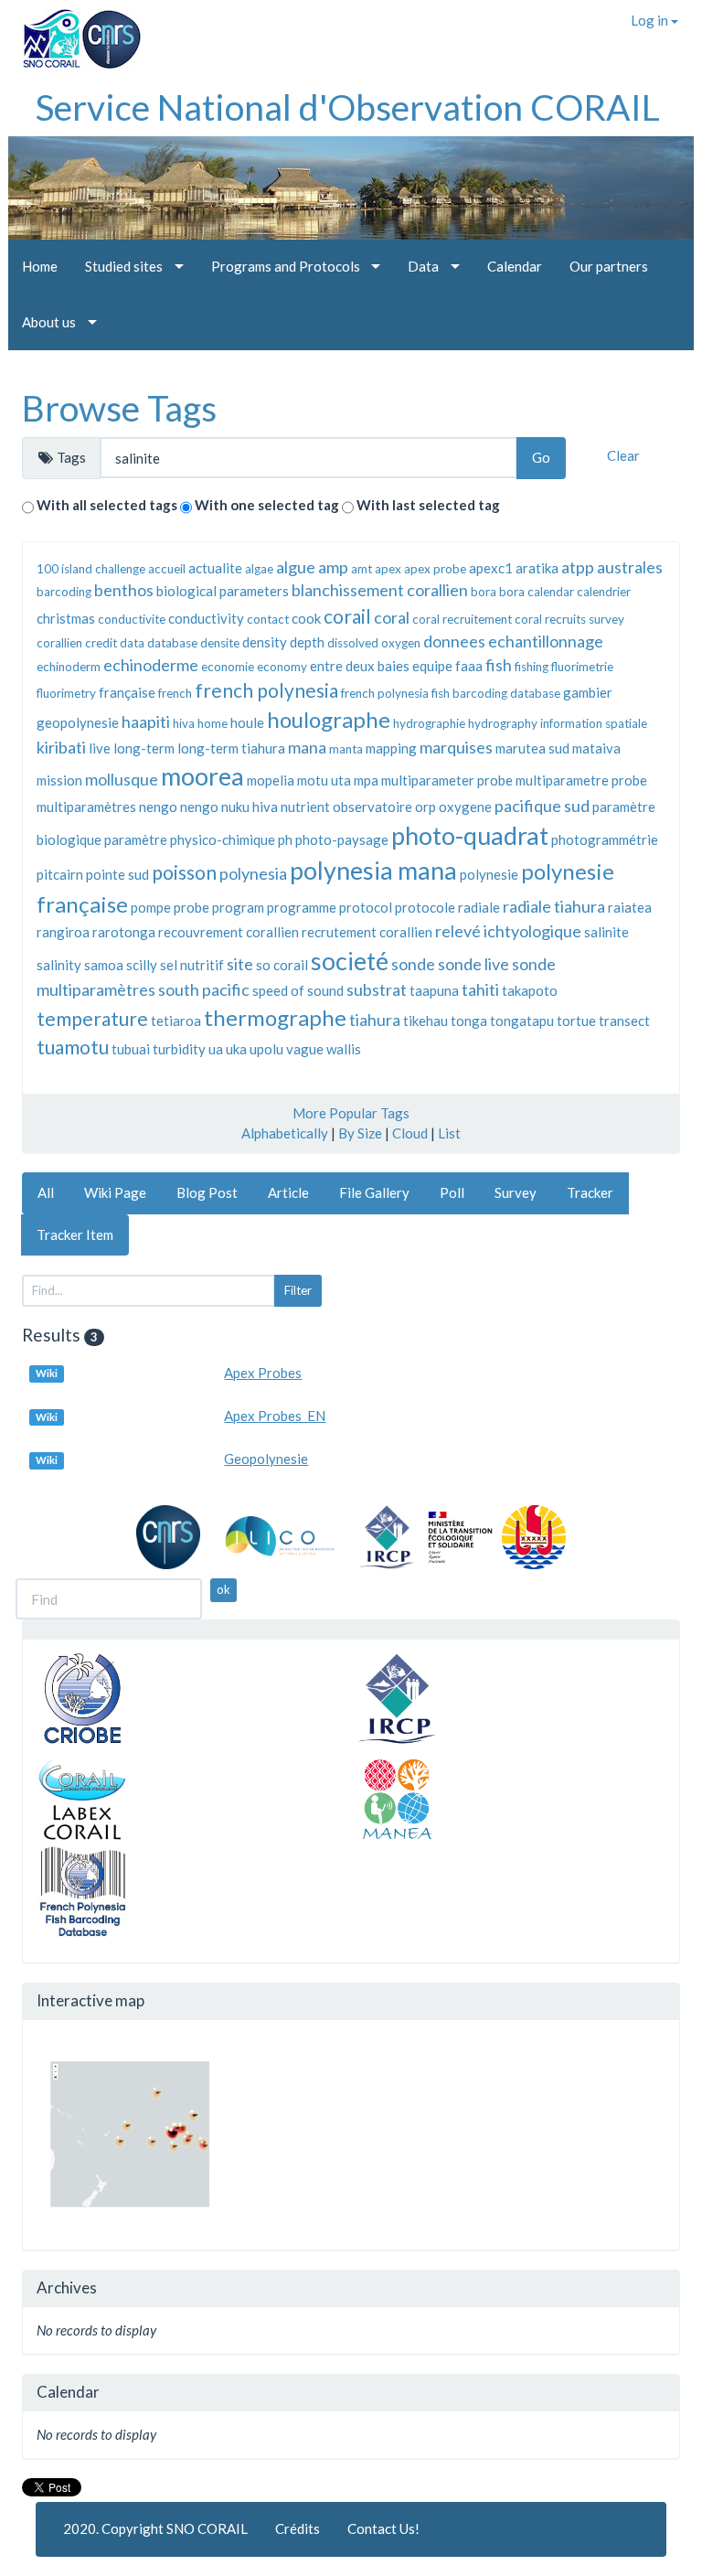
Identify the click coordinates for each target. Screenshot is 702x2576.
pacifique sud (542, 806)
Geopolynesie (266, 1459)
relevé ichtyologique (508, 931)
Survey (516, 1192)
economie (228, 667)
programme (302, 907)
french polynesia (266, 690)
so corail (282, 965)
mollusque (122, 779)
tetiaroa (176, 1021)
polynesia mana (373, 870)
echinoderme (151, 665)
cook (306, 618)
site (240, 964)
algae (259, 569)
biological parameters (223, 591)
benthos (124, 590)
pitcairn (60, 874)
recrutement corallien (367, 932)
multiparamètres (86, 807)
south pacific (204, 989)
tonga (469, 1021)
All (46, 1192)
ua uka (228, 1049)
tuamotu (73, 1047)
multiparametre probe (581, 780)
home (213, 723)
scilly (142, 965)
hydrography (503, 723)
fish (499, 665)
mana (307, 747)
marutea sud (532, 748)
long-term (144, 748)
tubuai (131, 1049)
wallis (344, 1049)
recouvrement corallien (229, 932)
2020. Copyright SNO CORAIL (155, 2528)
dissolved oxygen (374, 643)
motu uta (324, 780)
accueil (167, 569)
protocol (366, 907)
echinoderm (69, 667)
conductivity (206, 618)
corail (347, 616)
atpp (578, 567)
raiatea (630, 907)
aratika (537, 568)
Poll (452, 1192)
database (172, 643)
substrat (377, 989)
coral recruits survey (569, 619)
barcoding (64, 592)
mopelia (271, 780)
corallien (59, 643)
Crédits (298, 2528)
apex (388, 569)
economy (282, 667)
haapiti (146, 721)
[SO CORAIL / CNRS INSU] (74, 32)
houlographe (329, 719)
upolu (266, 1049)
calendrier (604, 592)
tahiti (480, 989)
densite (220, 643)
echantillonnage (546, 641)
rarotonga (124, 932)
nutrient (305, 807)
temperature (92, 1018)
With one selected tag (267, 505)
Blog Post (207, 1192)
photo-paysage (342, 839)
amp (333, 567)
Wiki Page (115, 1192)
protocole (425, 907)
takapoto (530, 990)
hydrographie (429, 723)
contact (268, 619)
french (175, 693)
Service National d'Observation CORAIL (348, 107)
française (127, 692)
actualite (215, 568)
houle (247, 722)
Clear (623, 455)
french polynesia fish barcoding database (451, 693)
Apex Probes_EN (275, 1416)
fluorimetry (66, 693)
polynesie (489, 874)
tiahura (375, 1020)
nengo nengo (179, 807)
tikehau (425, 1021)
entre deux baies (360, 666)
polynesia (253, 873)
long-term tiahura (231, 748)
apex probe (435, 569)
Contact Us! (383, 2528)
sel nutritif (192, 965)
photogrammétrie (605, 839)
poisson (184, 872)
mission (59, 780)
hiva (184, 723)
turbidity (179, 1049)
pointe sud (117, 874)
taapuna (434, 990)
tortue (576, 1021)
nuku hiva (250, 807)
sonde (413, 964)
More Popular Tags (351, 1113)
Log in (651, 20)
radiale (479, 907)
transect (624, 1021)
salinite (606, 932)
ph (285, 839)
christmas (66, 618)
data (132, 643)
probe (191, 907)
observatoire (372, 807)
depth (307, 642)
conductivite (132, 619)
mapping (391, 748)
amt (362, 569)
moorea (202, 776)
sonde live (473, 964)
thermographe (275, 1017)
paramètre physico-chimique (190, 839)
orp (425, 807)
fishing (532, 667)
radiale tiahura (554, 906)
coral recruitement (462, 619)
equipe (432, 666)
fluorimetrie (582, 667)
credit (101, 643)
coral (392, 617)
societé (350, 961)
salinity (59, 965)
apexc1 (491, 568)
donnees (454, 641)
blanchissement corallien (380, 590)
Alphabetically (285, 1133)
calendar (551, 592)
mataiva (596, 748)
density (265, 642)
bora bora (498, 592)
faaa (469, 666)
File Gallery (374, 1192)
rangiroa (63, 932)
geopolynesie (78, 722)
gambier (588, 692)
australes (630, 567)
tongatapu (522, 1021)
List (449, 1133)
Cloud (410, 1133)
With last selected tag (428, 505)
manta (346, 749)
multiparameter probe (447, 780)
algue (296, 567)
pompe (151, 907)
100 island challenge (91, 569)
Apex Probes (263, 1373)
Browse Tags (119, 408)
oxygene (465, 807)
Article (288, 1192)
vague (305, 1049)
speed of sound (298, 990)
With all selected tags (107, 505)
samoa (104, 965)
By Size (360, 1133)
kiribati (61, 747)
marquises (456, 747)
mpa (366, 780)
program (238, 907)
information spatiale (594, 723)
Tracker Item (75, 1235)
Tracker (590, 1192)
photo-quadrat (470, 835)
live (100, 748)
